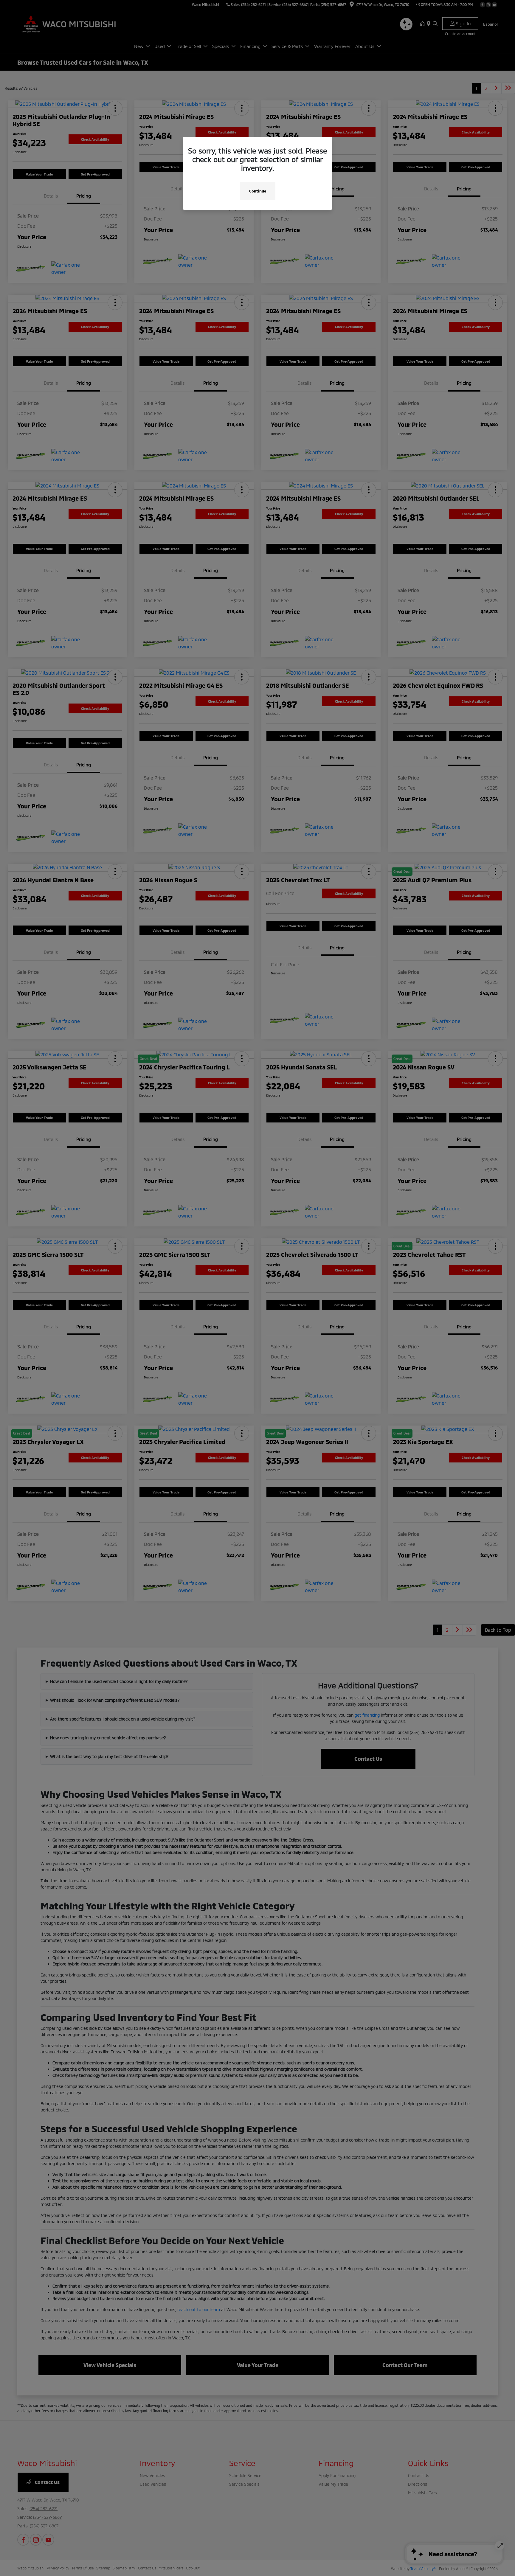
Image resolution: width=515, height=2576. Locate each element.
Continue (258, 191)
